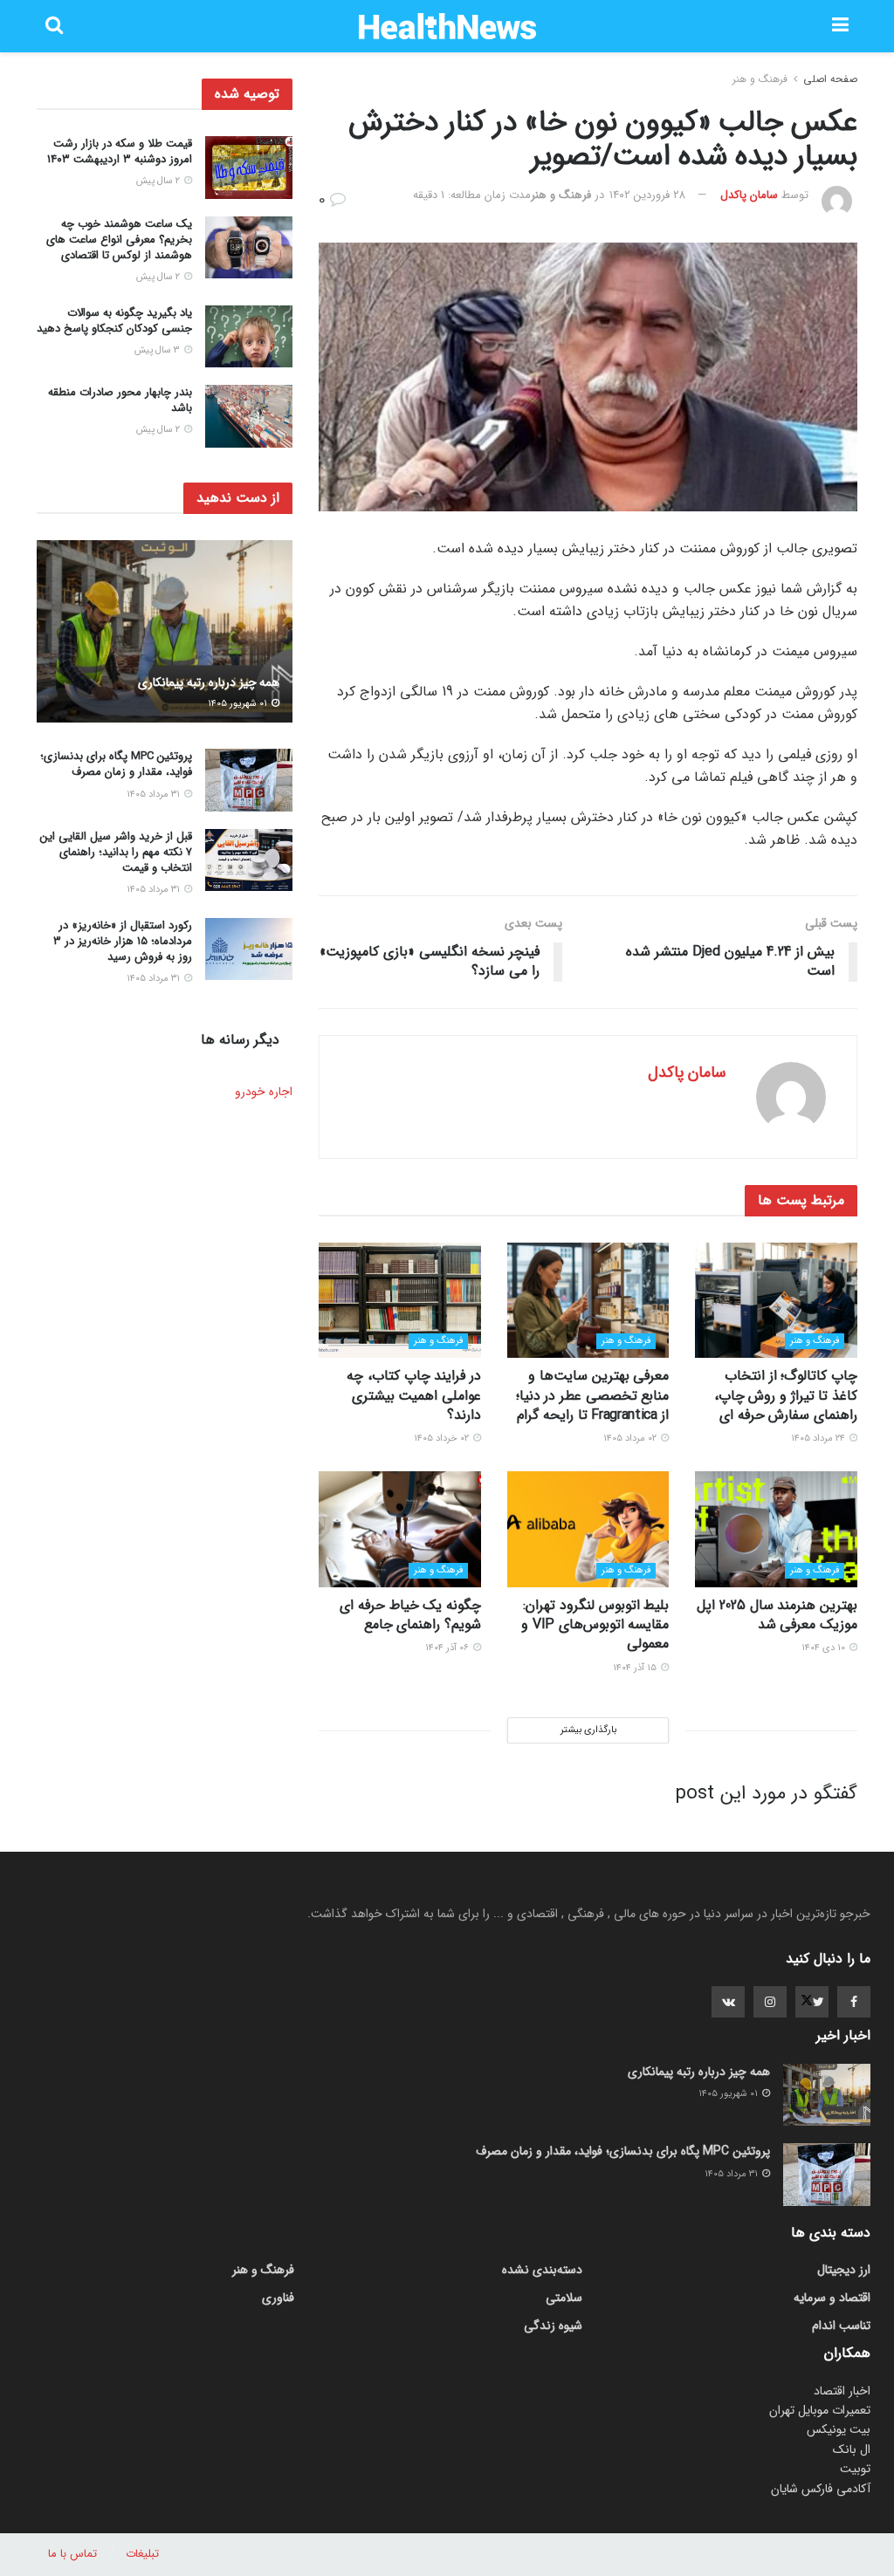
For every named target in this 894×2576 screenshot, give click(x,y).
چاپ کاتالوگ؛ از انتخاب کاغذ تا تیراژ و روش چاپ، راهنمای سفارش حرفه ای (786, 1395)
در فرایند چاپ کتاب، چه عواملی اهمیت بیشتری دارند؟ (414, 1395)
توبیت (855, 2469)
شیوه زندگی (553, 2326)
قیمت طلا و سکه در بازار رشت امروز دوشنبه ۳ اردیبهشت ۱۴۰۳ (120, 151)
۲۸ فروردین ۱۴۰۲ (647, 195)
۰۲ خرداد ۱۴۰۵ (443, 1439)
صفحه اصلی (830, 79)
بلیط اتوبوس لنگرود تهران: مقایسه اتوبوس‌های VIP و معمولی (595, 1625)
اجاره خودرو (264, 1092)
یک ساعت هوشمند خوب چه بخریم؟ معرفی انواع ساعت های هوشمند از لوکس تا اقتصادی (119, 240)
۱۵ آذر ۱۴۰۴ (636, 1668)
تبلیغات (142, 2554)
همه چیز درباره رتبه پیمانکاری (209, 682)
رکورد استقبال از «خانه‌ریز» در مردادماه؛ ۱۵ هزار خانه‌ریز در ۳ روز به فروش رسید (123, 941)
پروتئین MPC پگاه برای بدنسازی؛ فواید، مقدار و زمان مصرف (116, 764)
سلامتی (564, 2298)
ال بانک (852, 2449)
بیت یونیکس (839, 2429)
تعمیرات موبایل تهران (820, 2410)
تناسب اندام (841, 2326)
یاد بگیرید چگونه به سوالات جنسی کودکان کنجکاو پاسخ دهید (114, 321)
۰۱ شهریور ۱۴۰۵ (239, 704)
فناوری (278, 2298)
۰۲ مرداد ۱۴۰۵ (631, 1439)
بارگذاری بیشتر (588, 1730)
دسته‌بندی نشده (542, 2270)
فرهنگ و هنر (760, 79)
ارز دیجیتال (844, 2270)
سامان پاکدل (749, 195)
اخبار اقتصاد (842, 2391)
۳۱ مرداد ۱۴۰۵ (155, 795)
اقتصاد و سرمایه (832, 2298)
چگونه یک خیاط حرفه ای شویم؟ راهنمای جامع (410, 1615)
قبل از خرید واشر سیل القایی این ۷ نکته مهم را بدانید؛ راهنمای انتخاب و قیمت (116, 852)
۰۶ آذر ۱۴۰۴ (448, 1648)
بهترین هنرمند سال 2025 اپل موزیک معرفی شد (777, 1615)
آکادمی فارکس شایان (821, 2489)
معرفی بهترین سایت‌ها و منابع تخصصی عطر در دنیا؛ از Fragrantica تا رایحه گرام (593, 1395)
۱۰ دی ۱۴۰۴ (825, 1648)
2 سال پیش (159, 181)
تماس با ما (72, 2554)
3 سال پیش (158, 350)
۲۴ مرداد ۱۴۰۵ (819, 1439)
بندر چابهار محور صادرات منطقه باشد (120, 400)
